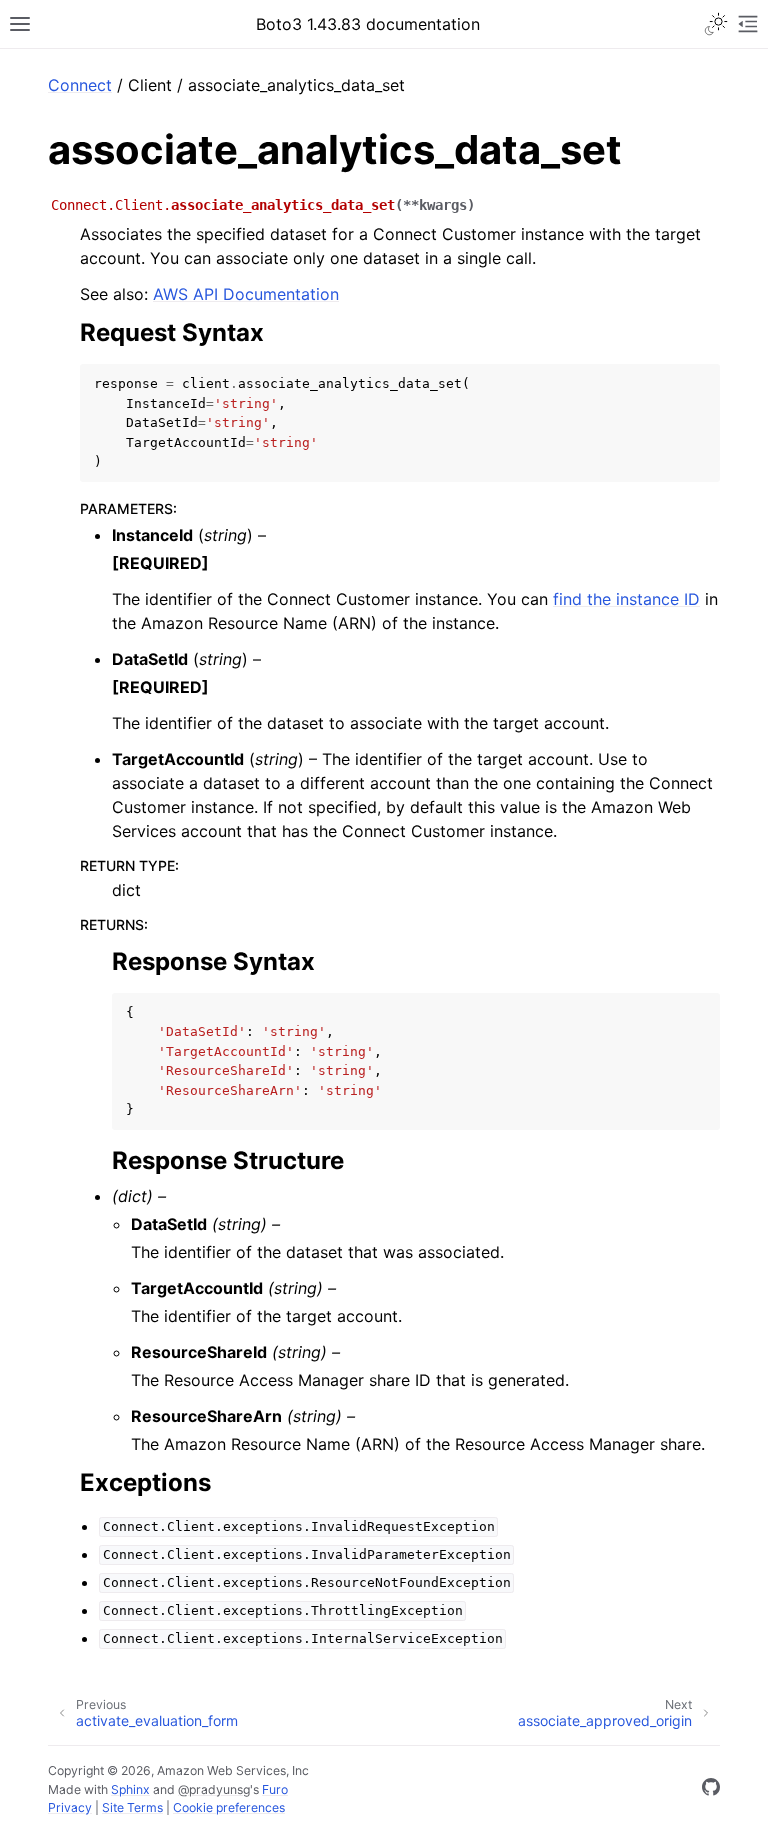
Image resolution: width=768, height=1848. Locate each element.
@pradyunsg (214, 1789)
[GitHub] (711, 1790)
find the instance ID (626, 599)
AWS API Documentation (246, 294)
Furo (275, 1789)
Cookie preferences (229, 1807)
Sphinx (130, 1789)
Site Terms (132, 1807)
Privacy (70, 1807)
